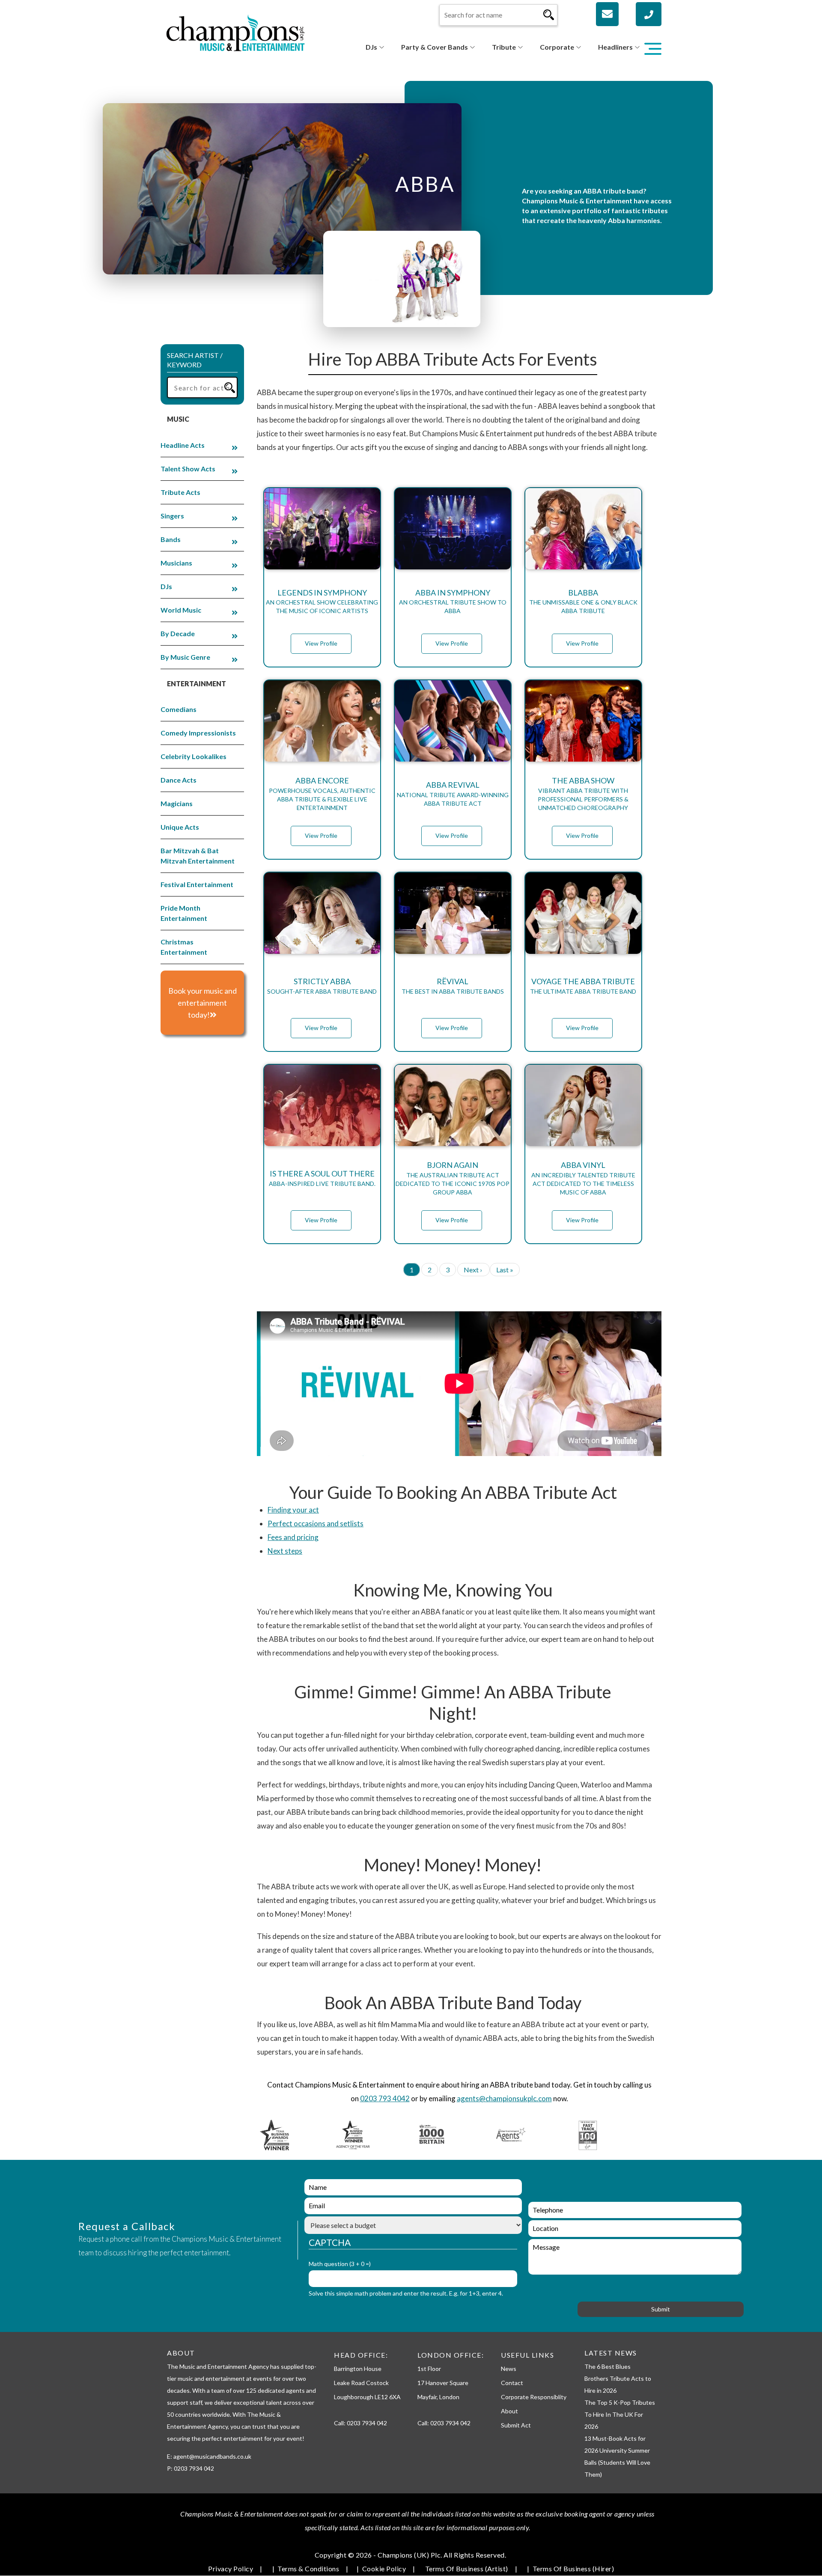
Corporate (557, 47)
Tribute (504, 47)
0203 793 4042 (385, 2098)
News (509, 2369)
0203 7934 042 (367, 2423)
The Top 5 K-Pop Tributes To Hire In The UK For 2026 (620, 2414)
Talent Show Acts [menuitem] (188, 469)
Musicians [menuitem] (176, 563)
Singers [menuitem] (172, 516)
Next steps (285, 1551)
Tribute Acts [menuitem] (180, 492)
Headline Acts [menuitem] (183, 445)
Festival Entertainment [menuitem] (197, 884)
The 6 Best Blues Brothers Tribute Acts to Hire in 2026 (618, 2378)
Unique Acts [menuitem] (180, 827)
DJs (371, 47)
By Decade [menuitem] (178, 633)
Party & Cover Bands (435, 47)
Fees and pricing (293, 1537)
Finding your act (293, 1510)
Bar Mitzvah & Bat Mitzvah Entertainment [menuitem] (198, 856)
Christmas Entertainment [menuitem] (184, 947)
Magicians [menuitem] (177, 803)
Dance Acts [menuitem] (179, 780)
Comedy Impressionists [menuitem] (198, 733)
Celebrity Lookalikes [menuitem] (194, 756)
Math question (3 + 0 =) (340, 2264)
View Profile (321, 643)
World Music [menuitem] (181, 610)
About (509, 2411)
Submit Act (516, 2425)
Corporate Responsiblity (534, 2397)
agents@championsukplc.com (504, 2098)
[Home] (235, 32)
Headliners (615, 47)
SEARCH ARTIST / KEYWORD (195, 360)
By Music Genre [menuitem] (185, 657)
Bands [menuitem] (171, 539)
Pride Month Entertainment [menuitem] (184, 913)
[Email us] (607, 14)
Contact (512, 2383)
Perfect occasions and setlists (316, 1523)
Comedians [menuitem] (179, 709)
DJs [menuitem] (166, 586)
